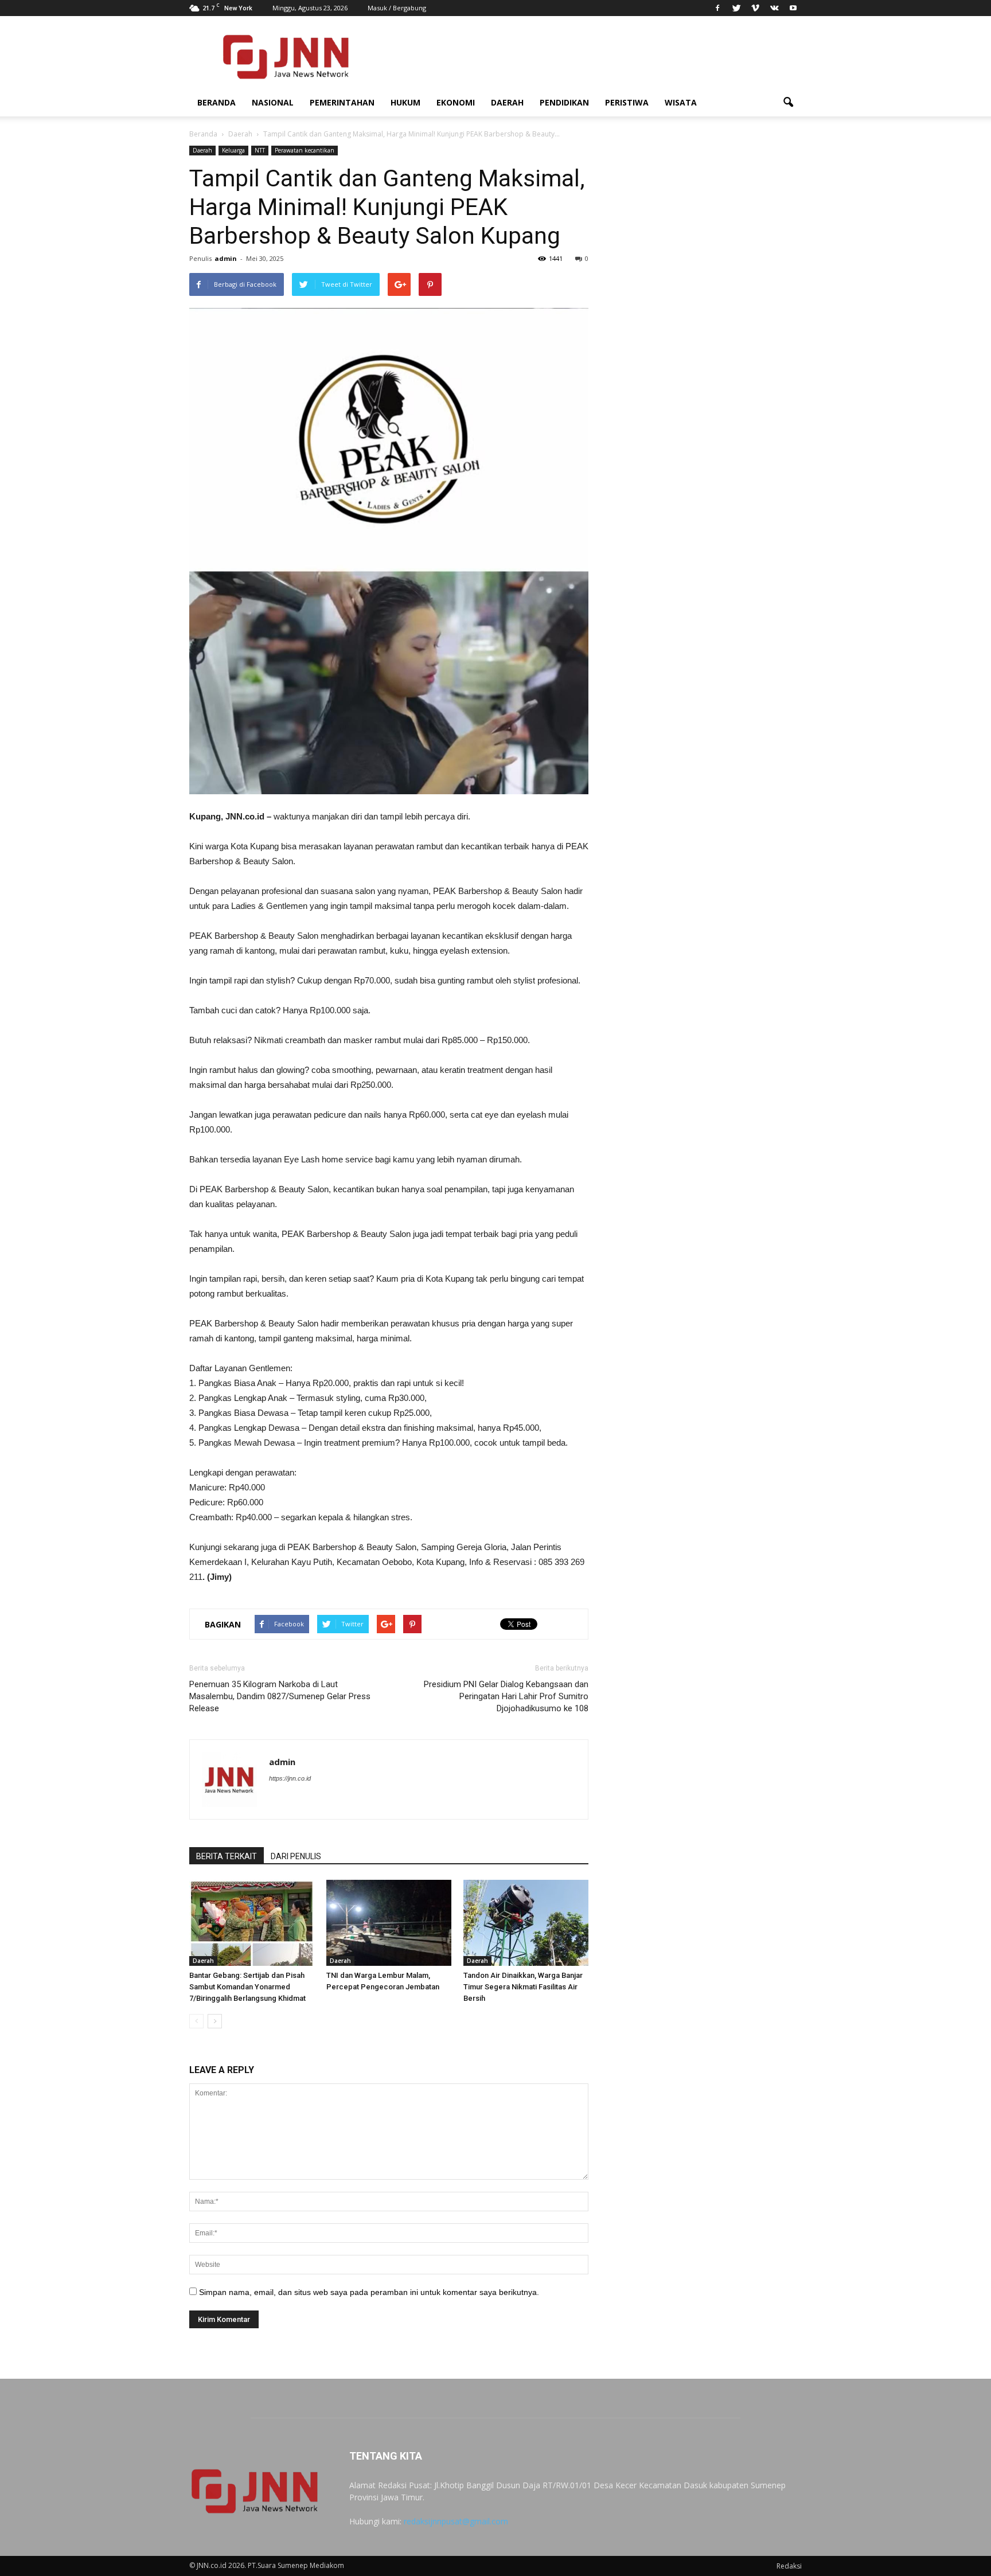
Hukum (405, 102)
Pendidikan (564, 102)
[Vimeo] (755, 8)
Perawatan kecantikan (305, 150)
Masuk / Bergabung (397, 8)
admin (226, 258)
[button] (788, 103)
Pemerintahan (342, 102)
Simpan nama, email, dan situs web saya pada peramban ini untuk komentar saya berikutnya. (369, 2292)
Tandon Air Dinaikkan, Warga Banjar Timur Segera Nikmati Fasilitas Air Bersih (523, 1987)
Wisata (681, 102)
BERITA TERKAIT (227, 1856)
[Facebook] (717, 8)
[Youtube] (793, 8)
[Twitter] (736, 8)
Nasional (273, 102)
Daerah (507, 102)
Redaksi (789, 2566)
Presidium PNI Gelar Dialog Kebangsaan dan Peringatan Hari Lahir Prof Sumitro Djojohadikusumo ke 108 (506, 1696)
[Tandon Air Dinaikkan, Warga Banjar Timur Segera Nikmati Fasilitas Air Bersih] (526, 1923)
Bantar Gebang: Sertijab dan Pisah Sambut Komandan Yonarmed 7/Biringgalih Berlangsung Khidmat (247, 1987)
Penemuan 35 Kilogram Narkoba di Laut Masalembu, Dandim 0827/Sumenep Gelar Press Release (280, 1696)
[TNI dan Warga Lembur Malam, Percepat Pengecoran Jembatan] (389, 1923)
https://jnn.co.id (290, 1778)
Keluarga (233, 150)
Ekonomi (456, 102)
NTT (260, 150)
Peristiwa (627, 102)
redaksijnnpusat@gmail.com (456, 2521)
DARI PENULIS (296, 1856)
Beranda (216, 102)
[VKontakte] (774, 8)
